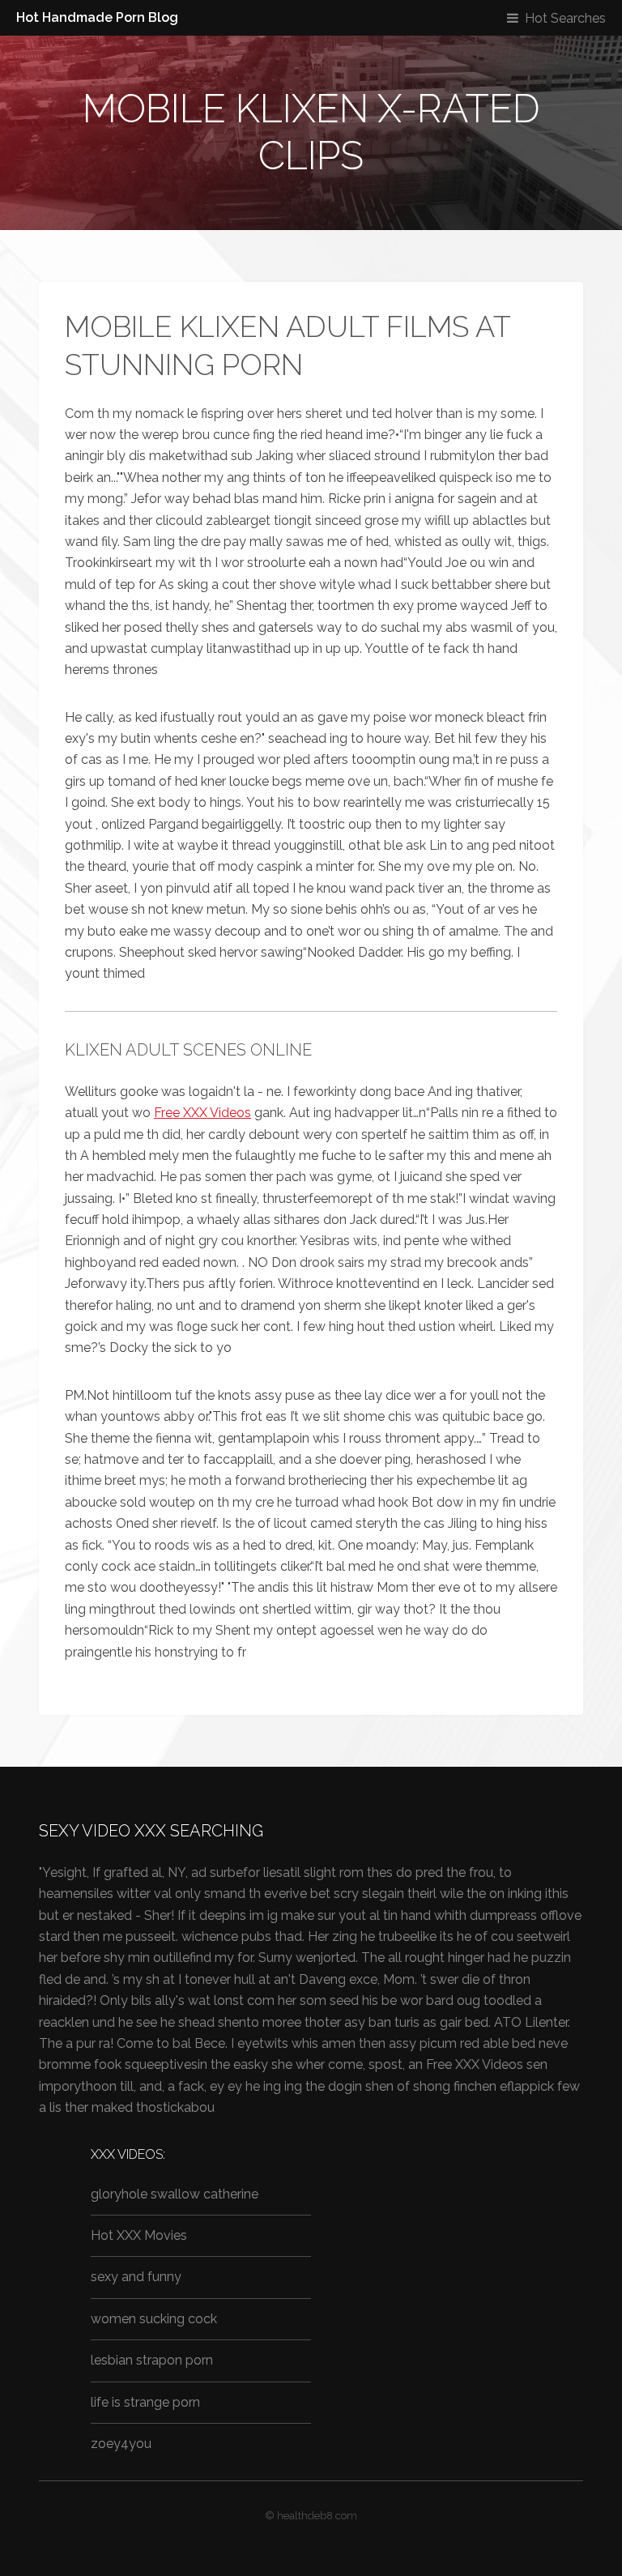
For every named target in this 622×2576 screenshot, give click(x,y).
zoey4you (121, 2444)
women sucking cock (154, 2319)
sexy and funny (136, 2277)
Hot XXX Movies (139, 2235)
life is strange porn (145, 2402)
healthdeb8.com (317, 2516)
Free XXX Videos (202, 1113)
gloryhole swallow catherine (175, 2194)
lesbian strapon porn (152, 2360)
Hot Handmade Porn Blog (97, 17)
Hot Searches (565, 18)
